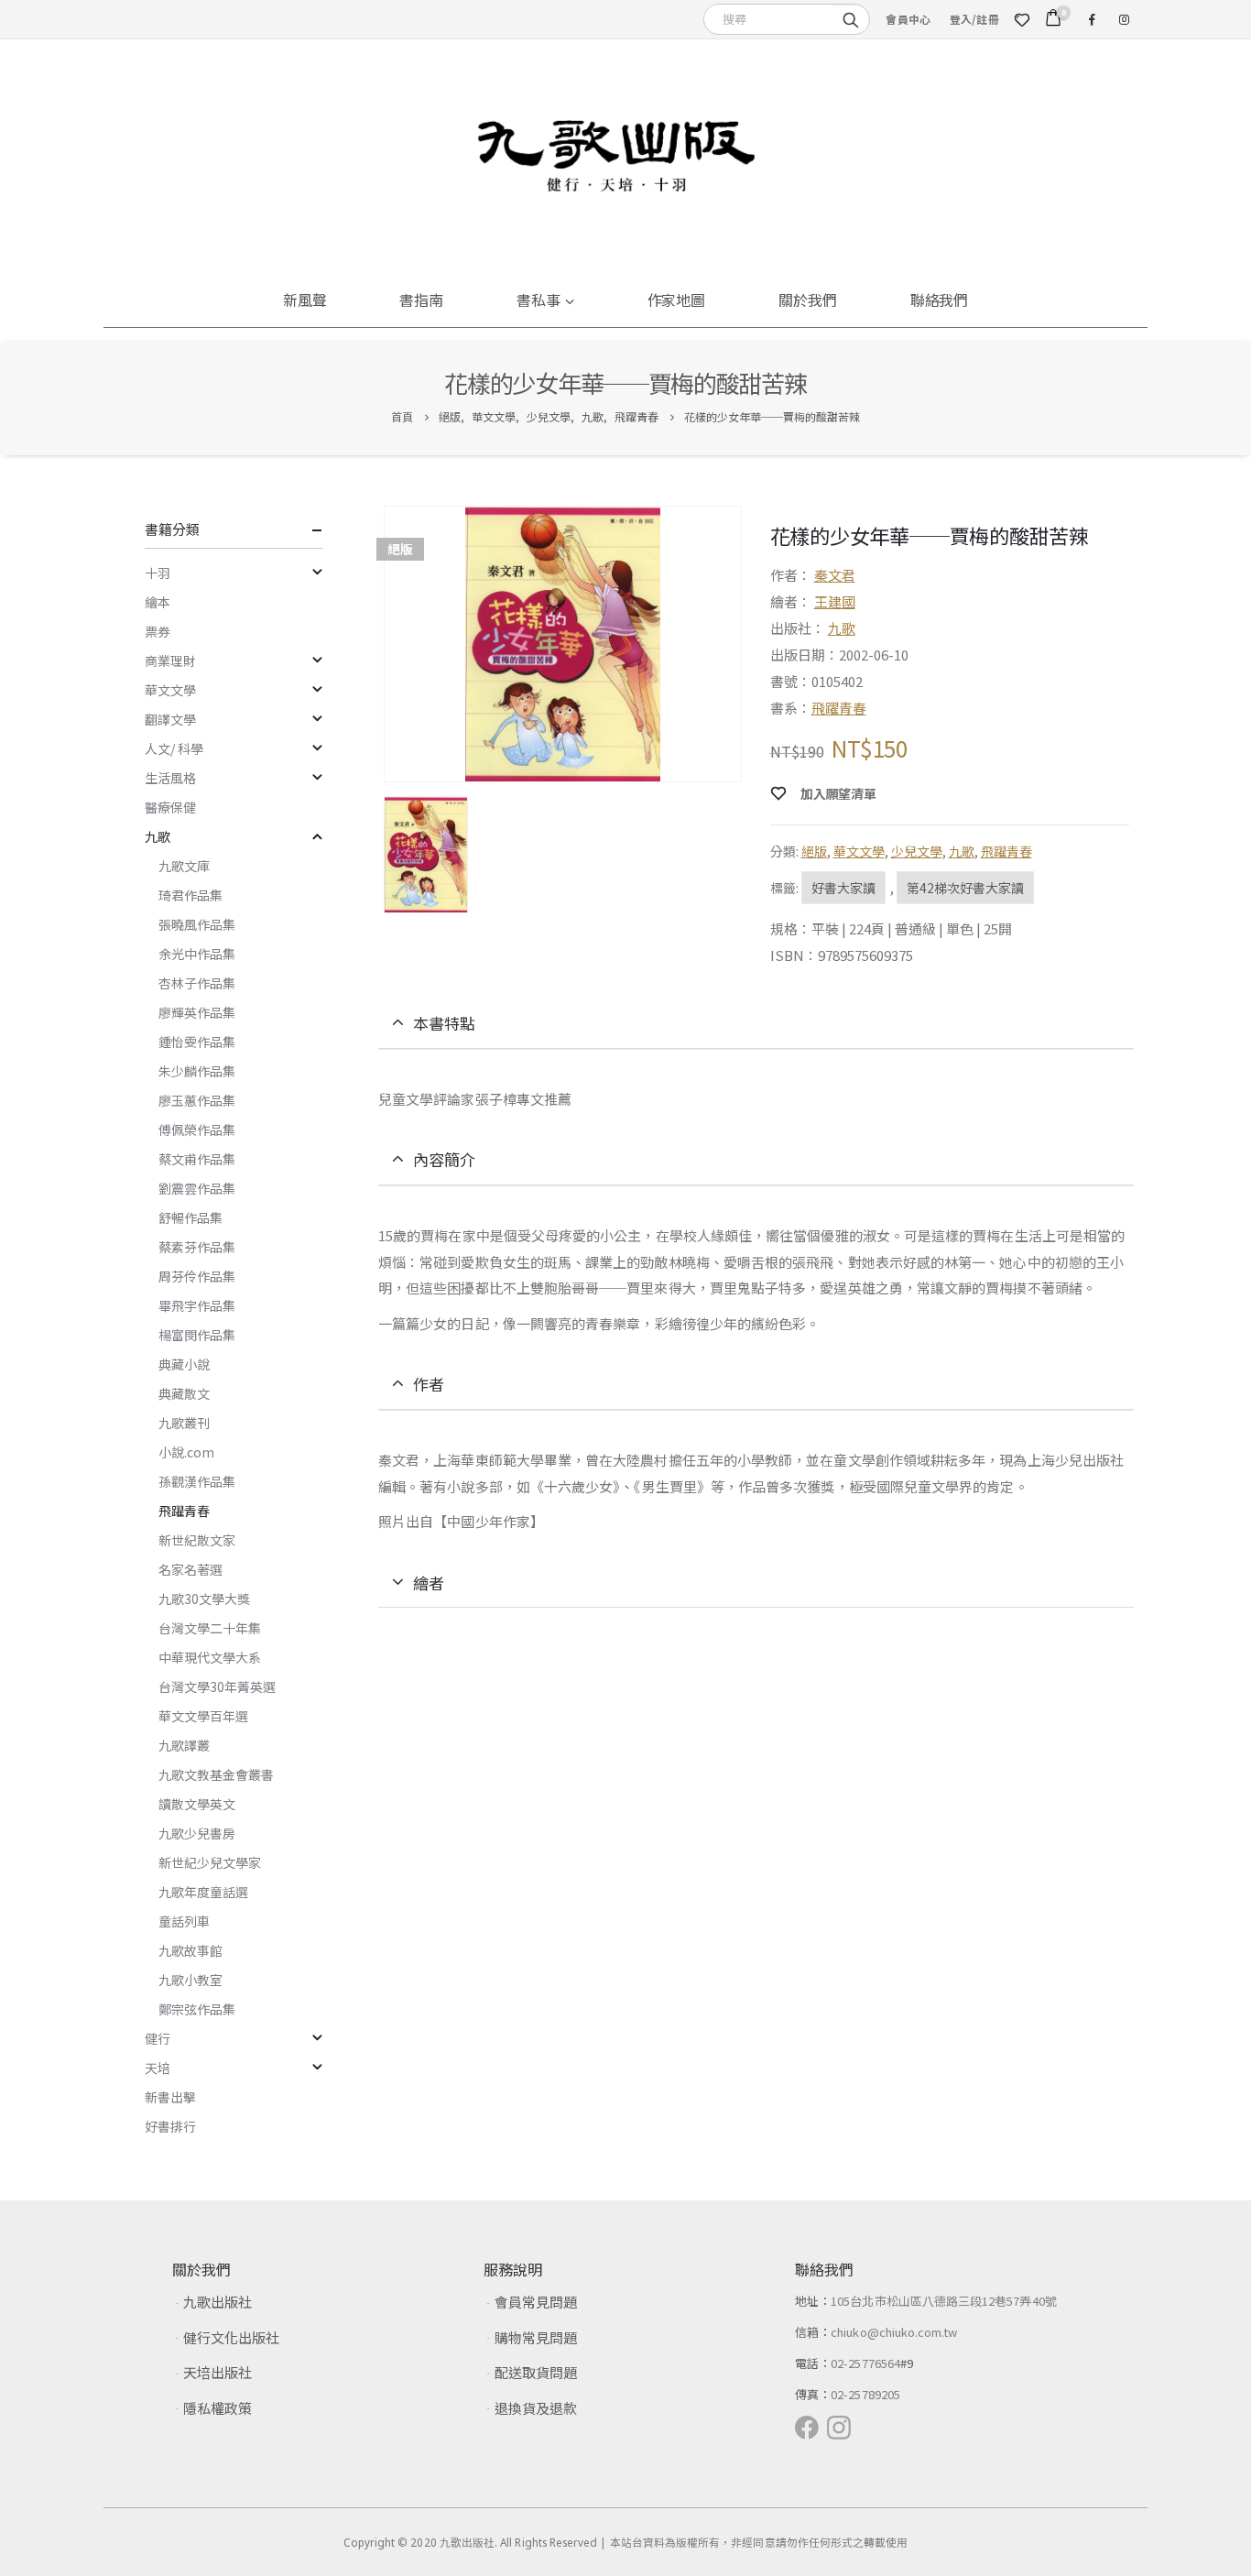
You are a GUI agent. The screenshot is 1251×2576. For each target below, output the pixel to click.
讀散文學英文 (197, 1804)
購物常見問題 (536, 2337)
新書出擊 (170, 2097)
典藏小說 (184, 1364)
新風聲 (305, 300)
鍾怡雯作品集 (197, 1042)
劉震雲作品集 (197, 1188)
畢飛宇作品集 (197, 1305)
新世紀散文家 (197, 1540)
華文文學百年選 (203, 1716)
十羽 (158, 573)
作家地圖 (677, 300)
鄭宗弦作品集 (197, 2009)
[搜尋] (851, 18)
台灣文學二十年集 (210, 1628)
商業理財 (170, 660)
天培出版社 (218, 2372)
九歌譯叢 (184, 1745)
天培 (158, 2068)
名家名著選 (190, 1569)
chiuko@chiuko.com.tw (894, 2332)
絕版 (814, 851)
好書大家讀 (843, 888)
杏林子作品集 (197, 983)
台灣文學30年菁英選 (217, 1686)
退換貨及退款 (536, 2408)
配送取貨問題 (536, 2372)
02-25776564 (865, 2363)
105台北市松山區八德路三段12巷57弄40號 (944, 2301)
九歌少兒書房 (197, 1833)
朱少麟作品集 (197, 1071)
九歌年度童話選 (203, 1892)
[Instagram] (1124, 19)
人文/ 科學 (174, 748)
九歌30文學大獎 (204, 1599)
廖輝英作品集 (197, 1012)
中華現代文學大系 (210, 1657)
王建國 (835, 601)
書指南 (421, 300)
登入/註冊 (974, 19)
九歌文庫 (184, 866)
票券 (158, 631)
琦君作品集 (190, 895)
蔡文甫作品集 (197, 1159)
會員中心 (908, 19)
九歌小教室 (190, 1980)
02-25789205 (865, 2394)
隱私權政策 (218, 2408)
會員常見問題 (536, 2302)
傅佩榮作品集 (197, 1130)
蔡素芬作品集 (197, 1247)
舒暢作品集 (190, 1217)
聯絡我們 (940, 300)
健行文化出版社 (231, 2337)
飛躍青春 (839, 708)
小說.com (186, 1452)
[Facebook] (1092, 19)
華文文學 (859, 851)
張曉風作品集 (197, 924)
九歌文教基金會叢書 (216, 1774)
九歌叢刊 (184, 1423)
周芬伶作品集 (197, 1276)
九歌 (842, 628)
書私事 (538, 300)
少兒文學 (917, 851)
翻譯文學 (170, 719)
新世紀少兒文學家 (210, 1862)
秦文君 (835, 575)
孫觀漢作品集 (197, 1481)
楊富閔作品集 (197, 1335)
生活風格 (170, 778)
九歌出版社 (218, 2302)
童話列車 (184, 1921)
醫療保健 (170, 807)
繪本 (158, 602)
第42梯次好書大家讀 (965, 888)
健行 (158, 2038)
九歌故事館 (190, 1950)
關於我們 (808, 300)
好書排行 (170, 2126)
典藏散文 (184, 1393)
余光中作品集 (197, 954)
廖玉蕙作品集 (197, 1100)
